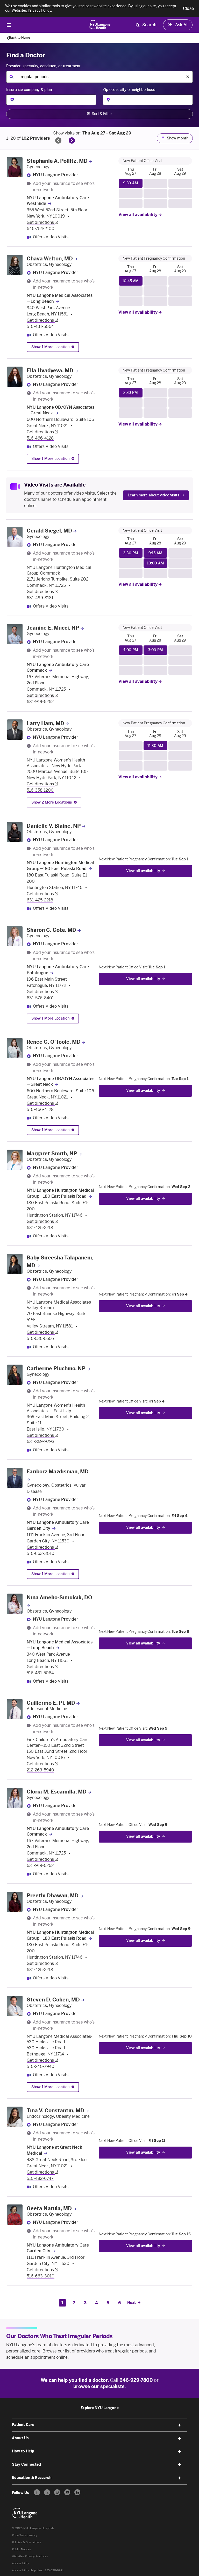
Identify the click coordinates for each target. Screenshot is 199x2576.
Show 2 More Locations (52, 802)
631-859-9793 (41, 1442)
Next (132, 2303)
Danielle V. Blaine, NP (54, 826)
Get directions (41, 222)
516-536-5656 (40, 1338)
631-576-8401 (40, 998)
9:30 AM (131, 183)
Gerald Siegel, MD (49, 531)
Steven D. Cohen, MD (53, 2000)
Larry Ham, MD (45, 723)
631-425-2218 (40, 900)
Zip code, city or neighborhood (129, 90)
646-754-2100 (41, 229)
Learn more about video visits (154, 495)
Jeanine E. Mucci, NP (53, 628)
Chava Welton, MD (50, 259)
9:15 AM (155, 553)
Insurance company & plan (29, 90)
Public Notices (22, 2549)
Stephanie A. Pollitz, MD (57, 161)
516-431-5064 (40, 326)
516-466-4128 (40, 438)
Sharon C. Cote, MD (51, 930)
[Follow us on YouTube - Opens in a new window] (67, 2492)
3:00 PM (155, 650)
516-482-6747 (40, 2178)
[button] (188, 9)
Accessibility (20, 2563)
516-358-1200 (40, 790)
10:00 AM (155, 563)
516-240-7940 (41, 2066)
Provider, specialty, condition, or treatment (43, 66)
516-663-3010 (41, 1553)
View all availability (138, 215)
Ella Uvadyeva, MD (50, 370)
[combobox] (99, 77)
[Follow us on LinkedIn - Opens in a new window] (77, 2492)
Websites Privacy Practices (30, 2556)
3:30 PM (130, 553)
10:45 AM (130, 281)
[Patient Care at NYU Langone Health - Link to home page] (100, 24)
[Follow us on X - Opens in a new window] (47, 2492)
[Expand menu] (180, 2425)
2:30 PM (131, 393)
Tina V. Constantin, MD (55, 2110)
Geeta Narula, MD (49, 2208)
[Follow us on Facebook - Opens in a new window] (37, 2492)
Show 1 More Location (50, 347)
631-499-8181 (40, 598)
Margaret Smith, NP (52, 1154)
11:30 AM (155, 746)
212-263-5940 (40, 1770)
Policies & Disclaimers (27, 2542)
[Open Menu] (9, 25)
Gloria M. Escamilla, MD (57, 1792)
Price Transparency (25, 2535)
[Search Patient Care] (138, 25)
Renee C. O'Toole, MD (54, 1042)
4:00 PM (131, 650)
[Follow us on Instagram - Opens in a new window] (57, 2492)
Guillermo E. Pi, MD (51, 1703)
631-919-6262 (40, 702)
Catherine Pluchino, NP (56, 1368)
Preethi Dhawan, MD (53, 1896)
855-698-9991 (54, 2570)
